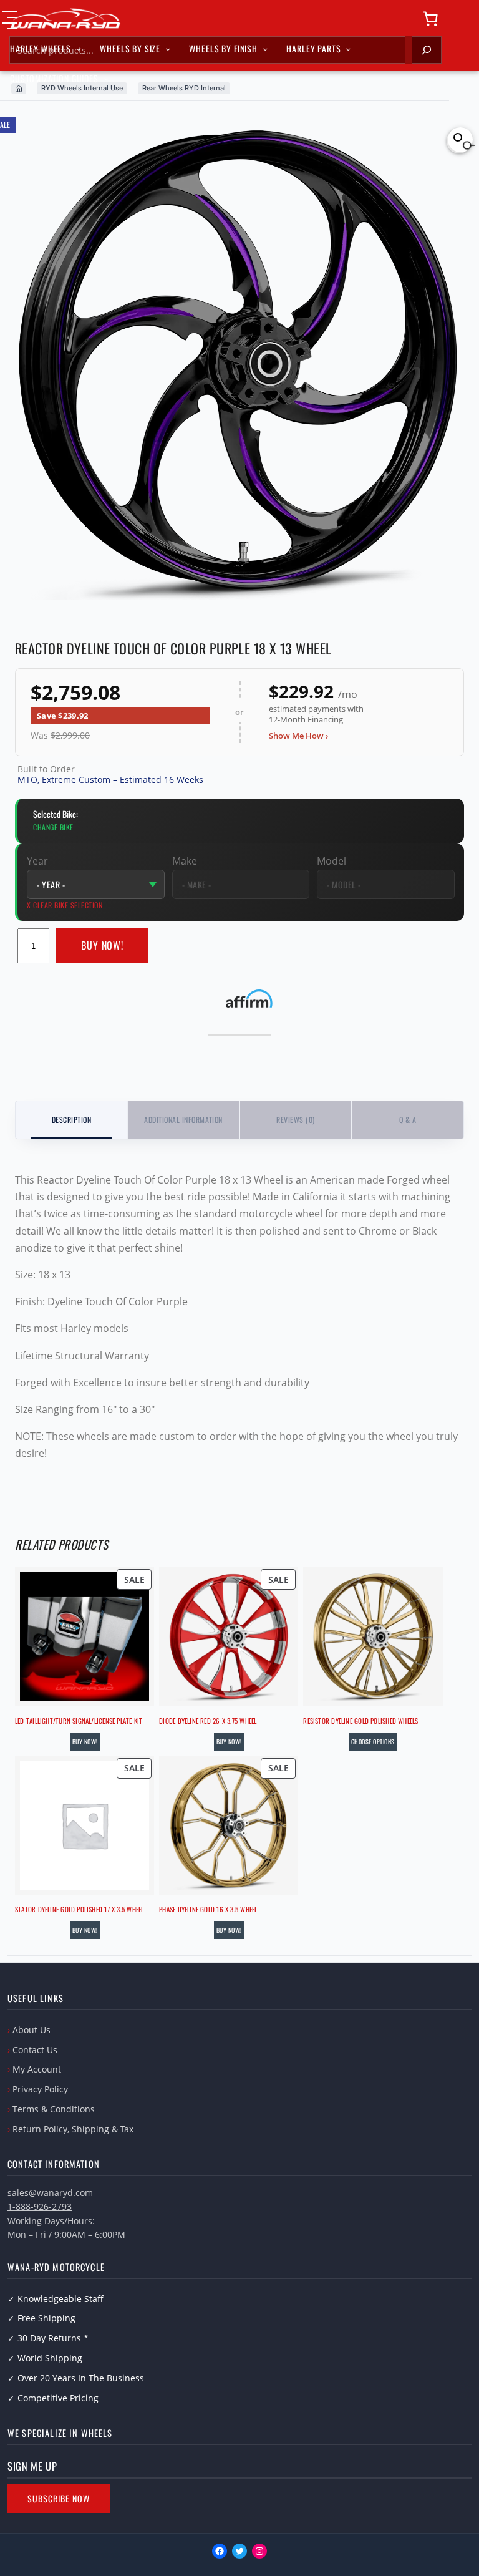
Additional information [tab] (183, 1120)
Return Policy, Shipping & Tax (73, 2129)
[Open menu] (10, 20)
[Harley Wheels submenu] (79, 49)
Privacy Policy (40, 2089)
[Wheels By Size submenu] (168, 49)
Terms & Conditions (54, 2109)
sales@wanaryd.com (50, 2193)
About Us (31, 2030)
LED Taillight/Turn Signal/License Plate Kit (79, 1721)
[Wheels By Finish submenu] (265, 49)
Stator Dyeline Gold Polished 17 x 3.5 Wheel (79, 1909)
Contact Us (35, 2050)
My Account (37, 2069)
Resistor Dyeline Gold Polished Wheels (360, 1721)
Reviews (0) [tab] (295, 1120)
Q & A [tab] (408, 1120)
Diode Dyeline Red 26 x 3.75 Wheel (208, 1721)
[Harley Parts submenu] (348, 49)
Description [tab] (71, 1120)
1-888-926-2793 (40, 2206)
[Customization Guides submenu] (106, 79)
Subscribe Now (59, 2498)
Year (37, 861)
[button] (460, 140)
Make (185, 861)
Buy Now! (103, 945)
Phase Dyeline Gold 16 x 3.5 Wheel (208, 1909)
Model (331, 861)
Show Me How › (298, 736)
